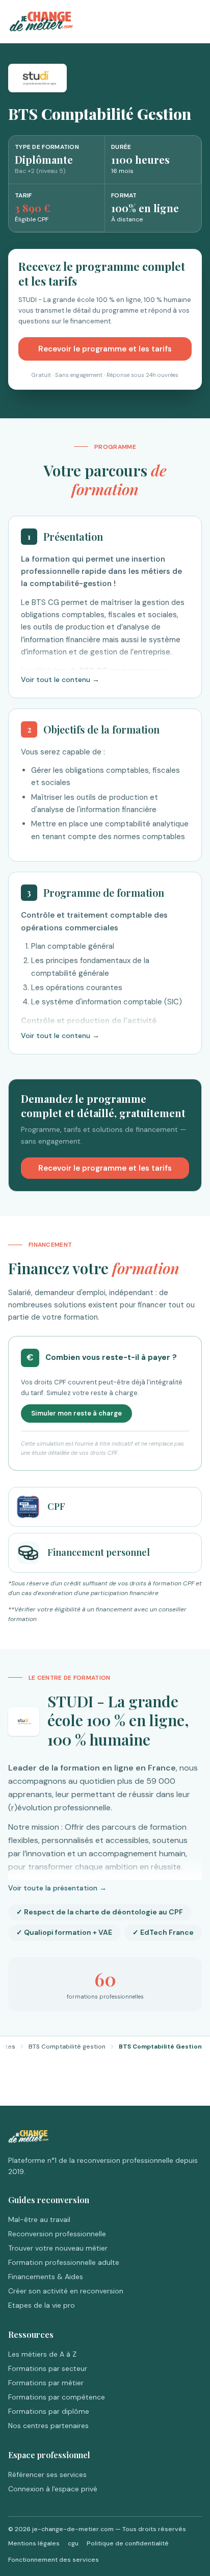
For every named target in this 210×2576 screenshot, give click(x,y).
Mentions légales (34, 2543)
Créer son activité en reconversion (66, 2291)
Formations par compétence (57, 2397)
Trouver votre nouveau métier (58, 2248)
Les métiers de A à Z (42, 2354)
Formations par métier (46, 2383)
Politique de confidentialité (128, 2543)
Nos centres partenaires (48, 2426)
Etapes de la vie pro (42, 2305)
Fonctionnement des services (54, 2560)
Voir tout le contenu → (60, 679)
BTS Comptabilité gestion (67, 2047)
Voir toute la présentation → (57, 1888)
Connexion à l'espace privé (53, 2489)
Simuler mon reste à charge (76, 1413)
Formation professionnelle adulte (64, 2262)
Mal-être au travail (39, 2219)
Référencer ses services (47, 2474)
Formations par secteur (48, 2368)
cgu (73, 2543)
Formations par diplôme (49, 2411)
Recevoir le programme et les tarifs (105, 349)
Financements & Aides (46, 2277)
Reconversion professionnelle (57, 2234)
